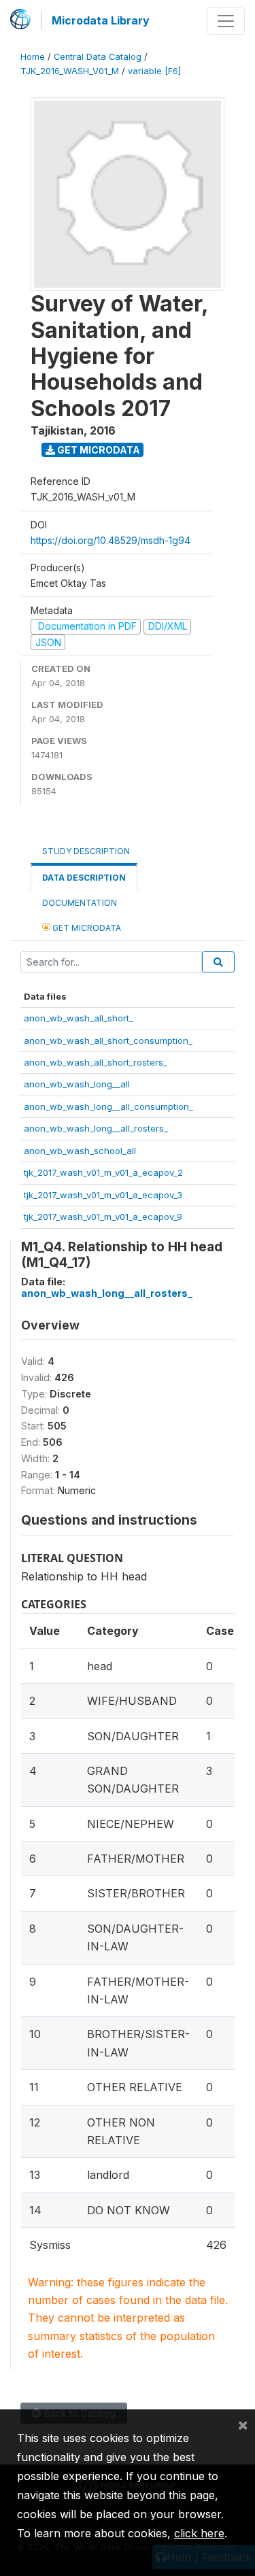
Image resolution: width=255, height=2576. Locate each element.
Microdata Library (101, 20)
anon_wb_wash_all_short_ (79, 1018)
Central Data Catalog (98, 57)
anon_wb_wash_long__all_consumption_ (108, 1106)
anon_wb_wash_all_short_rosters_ (96, 1062)
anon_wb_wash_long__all (77, 1084)
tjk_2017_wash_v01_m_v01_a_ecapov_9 (103, 1217)
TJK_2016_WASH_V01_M (70, 71)
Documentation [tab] (80, 903)
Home (33, 57)
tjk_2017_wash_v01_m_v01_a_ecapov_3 (103, 1195)
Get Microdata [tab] (86, 928)
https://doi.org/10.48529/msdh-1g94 (111, 540)
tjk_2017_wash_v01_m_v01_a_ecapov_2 (103, 1172)
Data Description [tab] (84, 878)
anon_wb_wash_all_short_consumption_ (108, 1040)
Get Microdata (98, 450)
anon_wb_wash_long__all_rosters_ (96, 1128)
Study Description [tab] (86, 851)
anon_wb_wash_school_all (80, 1151)
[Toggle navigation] (226, 21)
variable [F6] (154, 71)
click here (199, 2533)
